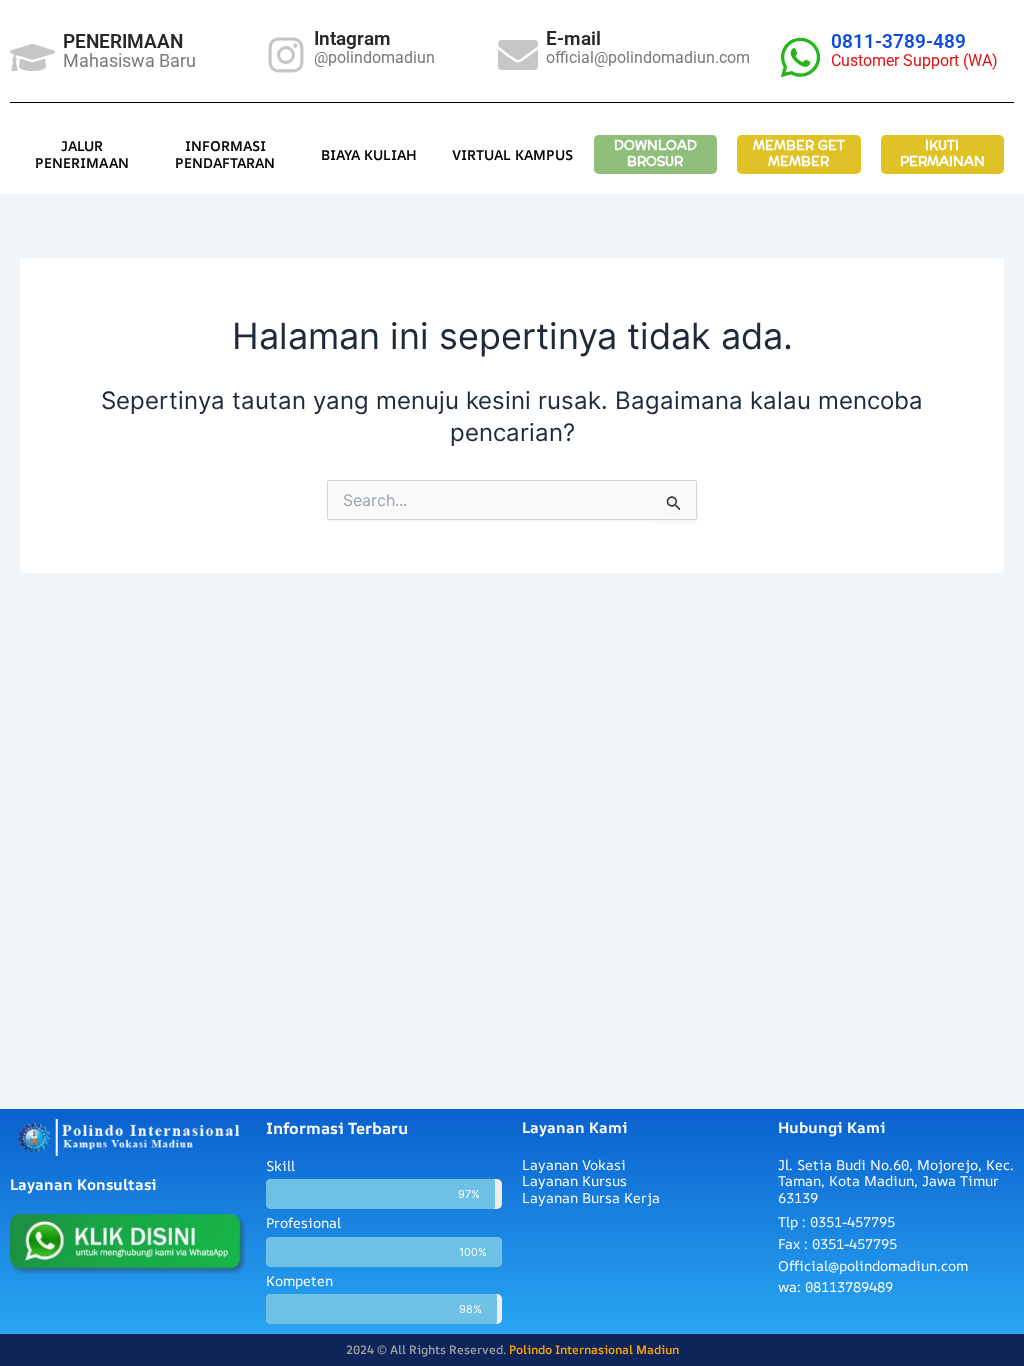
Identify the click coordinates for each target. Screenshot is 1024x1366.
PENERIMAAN (123, 41)
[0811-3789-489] (800, 57)
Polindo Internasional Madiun (594, 1349)
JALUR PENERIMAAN (82, 154)
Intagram (352, 38)
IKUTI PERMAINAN (942, 154)
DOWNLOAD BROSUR (655, 154)
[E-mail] (518, 55)
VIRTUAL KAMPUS (512, 154)
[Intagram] (286, 55)
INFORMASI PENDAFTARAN (225, 154)
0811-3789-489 (898, 41)
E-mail (573, 38)
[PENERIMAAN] (32, 57)
